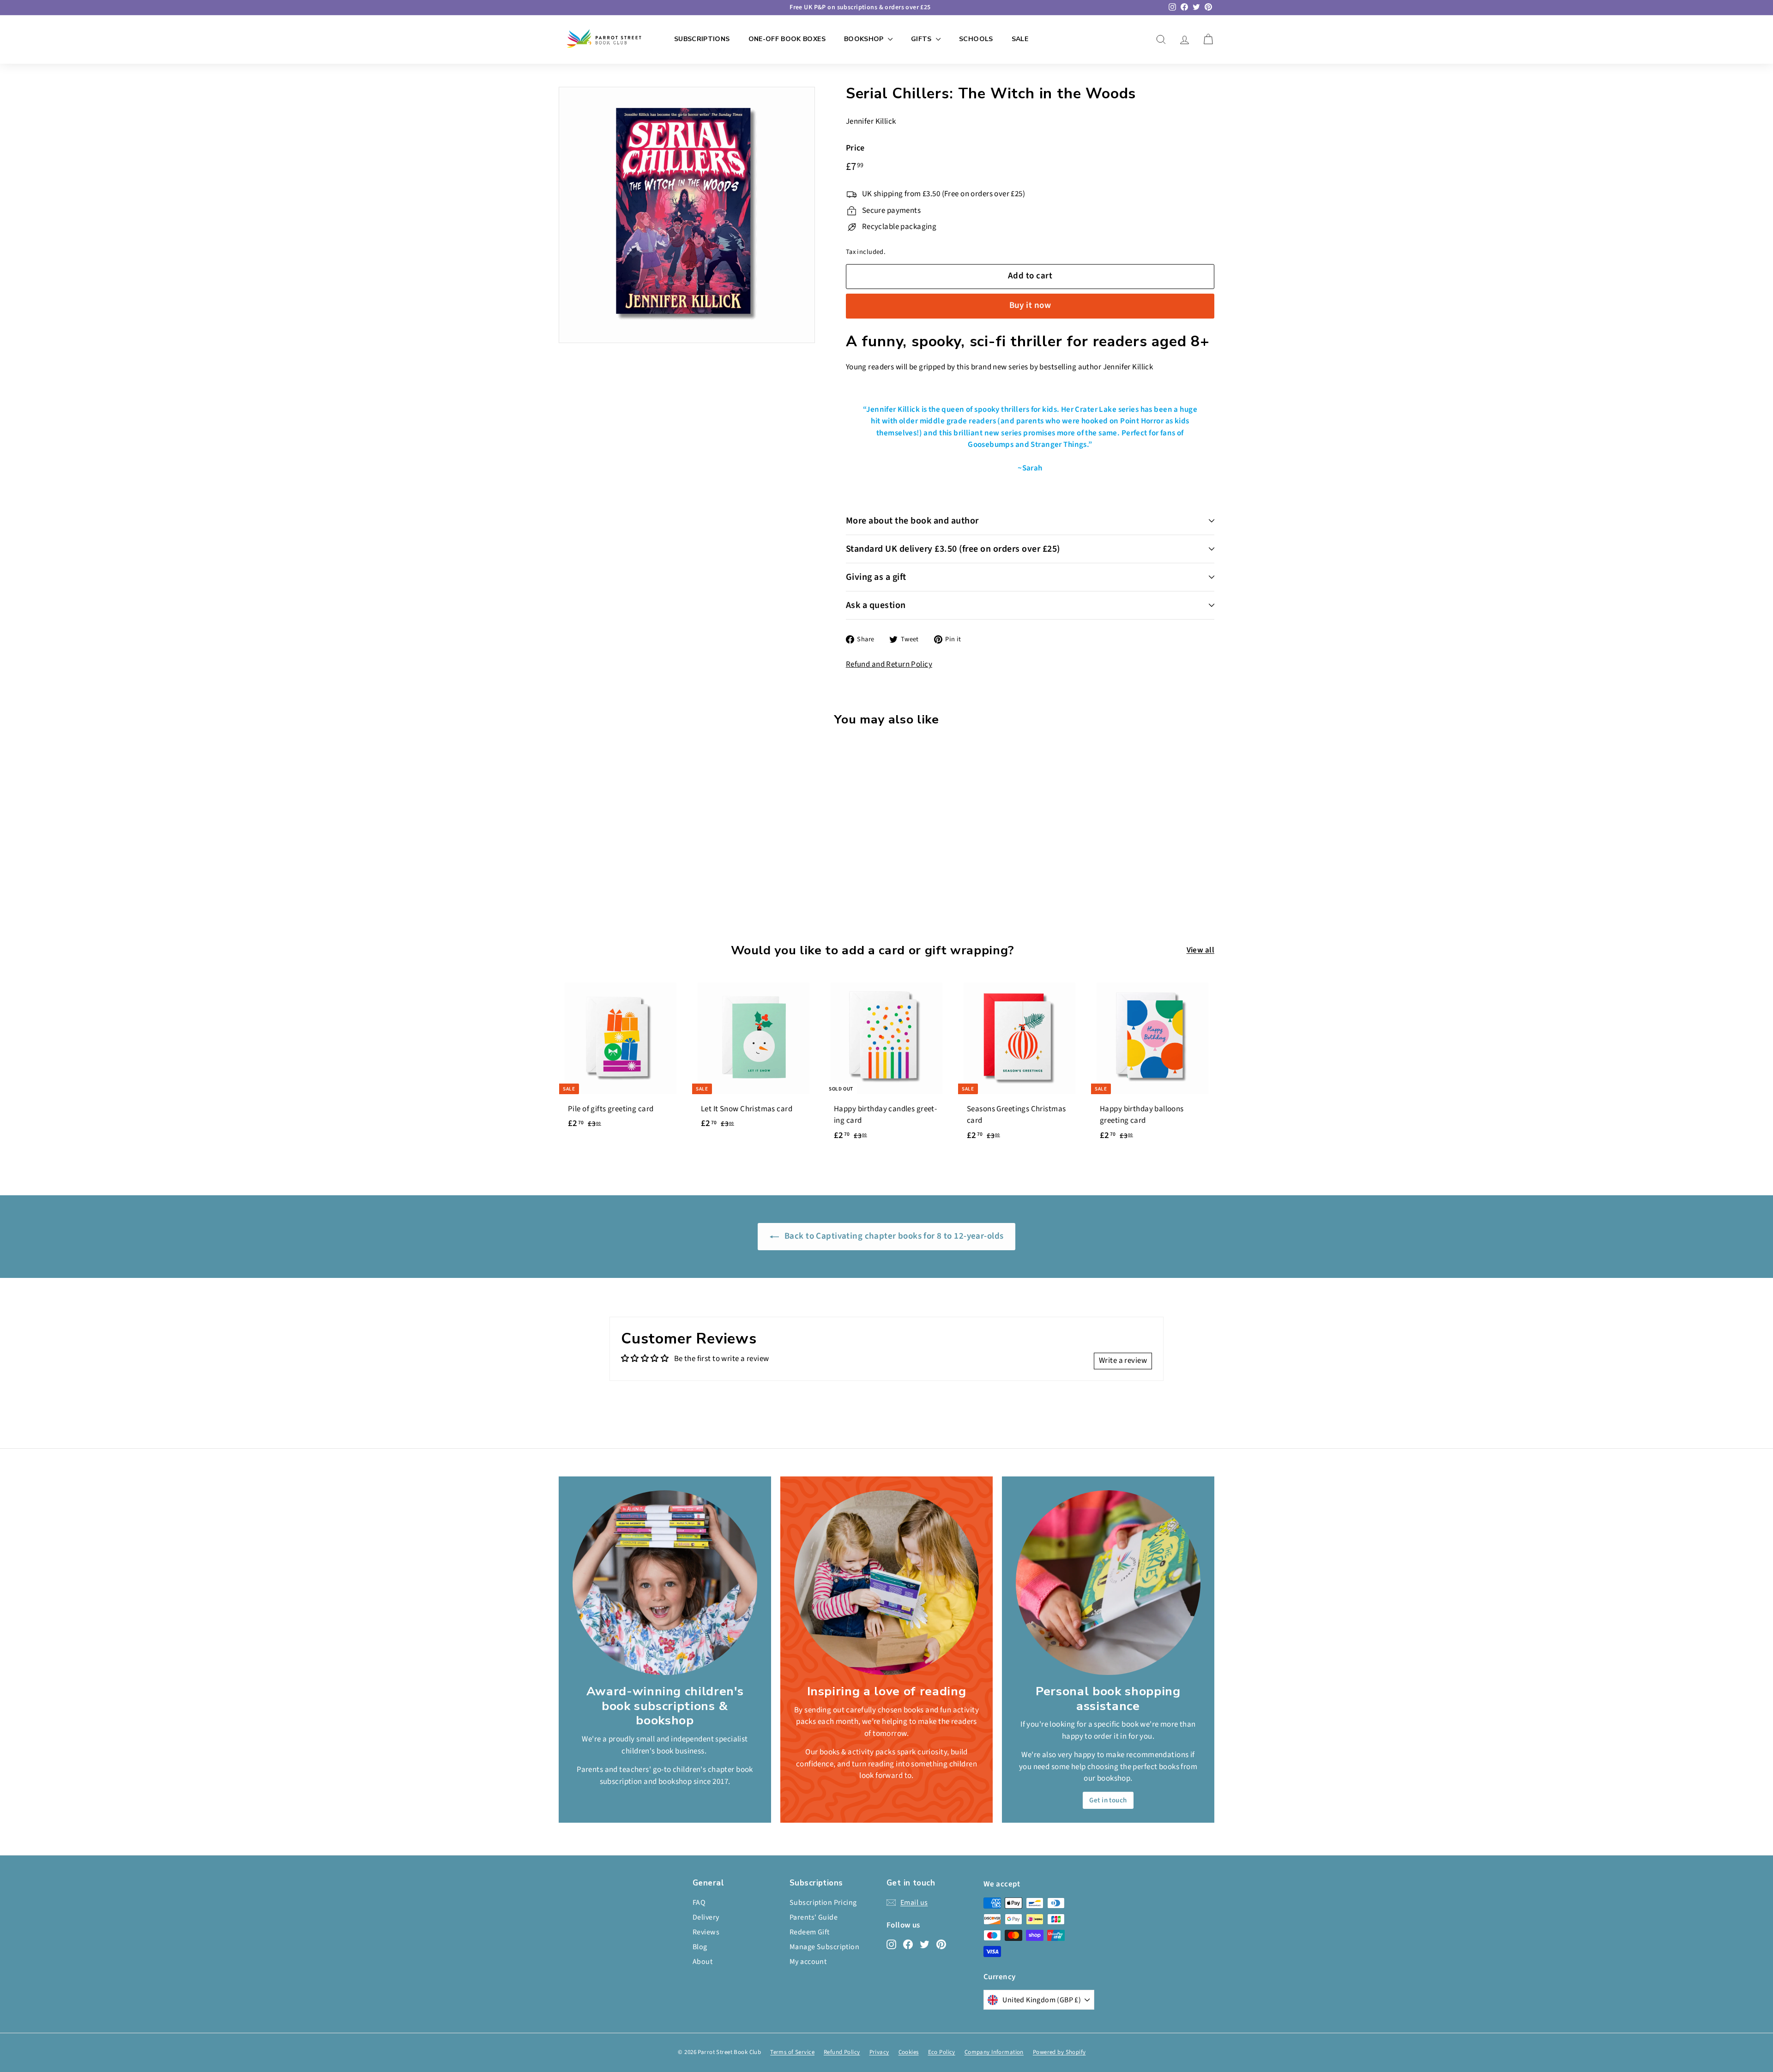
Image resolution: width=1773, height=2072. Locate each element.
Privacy (879, 2052)
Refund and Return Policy (889, 664)
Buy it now (1030, 305)
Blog (700, 1947)
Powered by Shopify (1059, 2052)
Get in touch (1108, 1800)
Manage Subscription (824, 1947)
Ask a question (876, 605)
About (703, 1962)
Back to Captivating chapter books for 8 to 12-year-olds (893, 1236)
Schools (976, 39)
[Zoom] (687, 215)
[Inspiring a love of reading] (886, 1583)
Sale (1020, 39)
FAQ (699, 1903)
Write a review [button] (1123, 1361)
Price (855, 148)
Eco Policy (942, 2052)
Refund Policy (842, 2052)
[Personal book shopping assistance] (1108, 1583)
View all (1200, 950)
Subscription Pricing (823, 1903)
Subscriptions (702, 39)
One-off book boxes (787, 39)
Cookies (909, 2052)
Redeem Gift (810, 1932)
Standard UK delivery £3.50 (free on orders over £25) (953, 549)
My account (808, 1962)
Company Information (994, 2052)
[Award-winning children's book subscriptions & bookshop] (665, 1583)
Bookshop (865, 39)
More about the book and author (912, 521)
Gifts (922, 39)
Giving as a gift (876, 577)
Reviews (706, 1932)
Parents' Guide (814, 1917)
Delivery (706, 1917)
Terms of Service (792, 2052)
